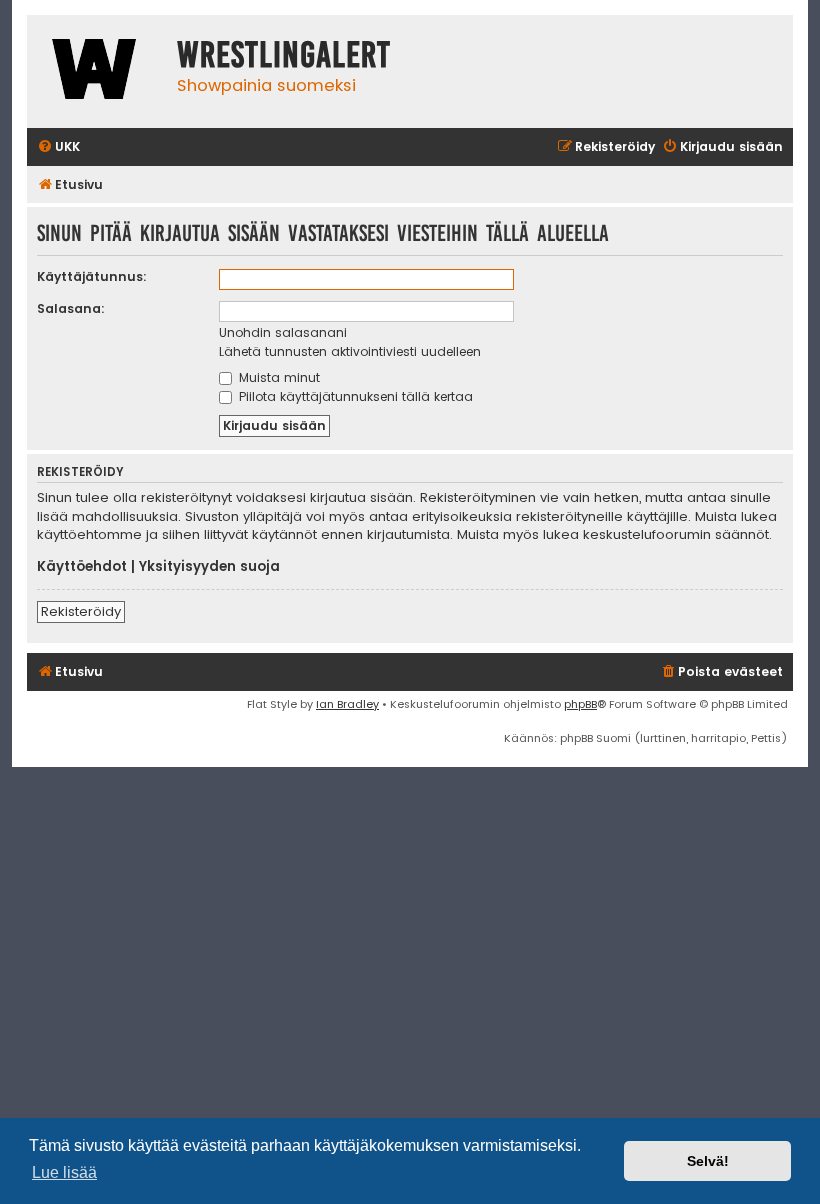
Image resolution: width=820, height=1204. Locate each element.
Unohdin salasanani (283, 332)
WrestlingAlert (284, 55)
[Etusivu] (97, 71)
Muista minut (277, 377)
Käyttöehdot (82, 567)
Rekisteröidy (81, 611)
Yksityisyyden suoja (209, 567)
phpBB (580, 704)
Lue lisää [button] (64, 1172)
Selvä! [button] (708, 1161)
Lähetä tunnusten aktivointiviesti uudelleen (350, 351)
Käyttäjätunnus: (92, 276)
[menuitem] (58, 147)
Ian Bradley (347, 704)
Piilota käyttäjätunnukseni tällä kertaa (354, 396)
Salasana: (71, 308)
